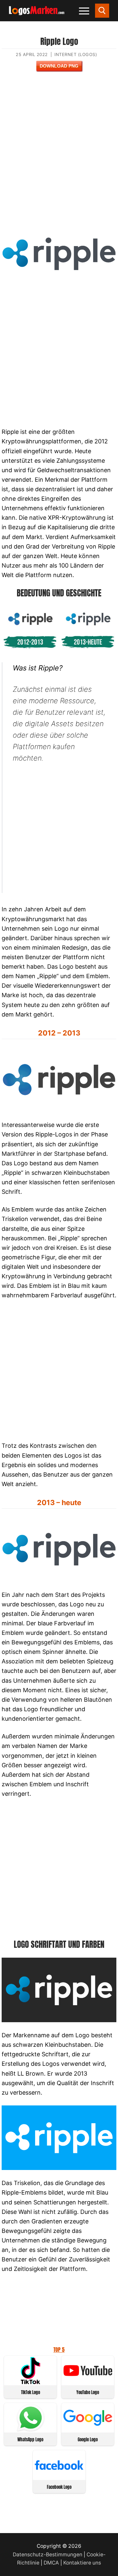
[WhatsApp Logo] (30, 2429)
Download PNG (59, 66)
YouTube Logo (88, 2392)
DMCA (51, 2563)
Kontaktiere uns (82, 2563)
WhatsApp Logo (30, 2440)
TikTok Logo (30, 2392)
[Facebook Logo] (59, 2477)
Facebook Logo (59, 2487)
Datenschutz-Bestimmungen (48, 2555)
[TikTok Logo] (30, 2382)
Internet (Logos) (76, 54)
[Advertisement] (59, 151)
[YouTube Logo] (88, 2382)
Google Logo (88, 2440)
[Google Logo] (88, 2429)
